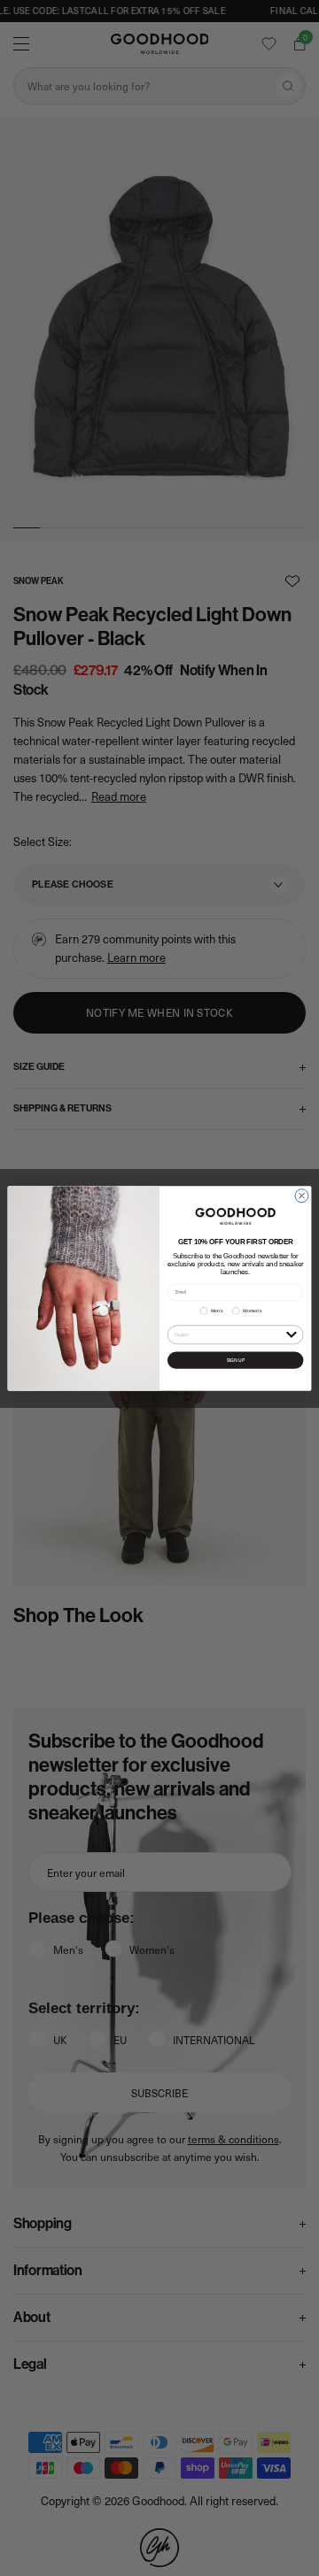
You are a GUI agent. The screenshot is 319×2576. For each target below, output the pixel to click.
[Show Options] (291, 1333)
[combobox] (228, 1334)
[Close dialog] (302, 1195)
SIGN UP (236, 1360)
